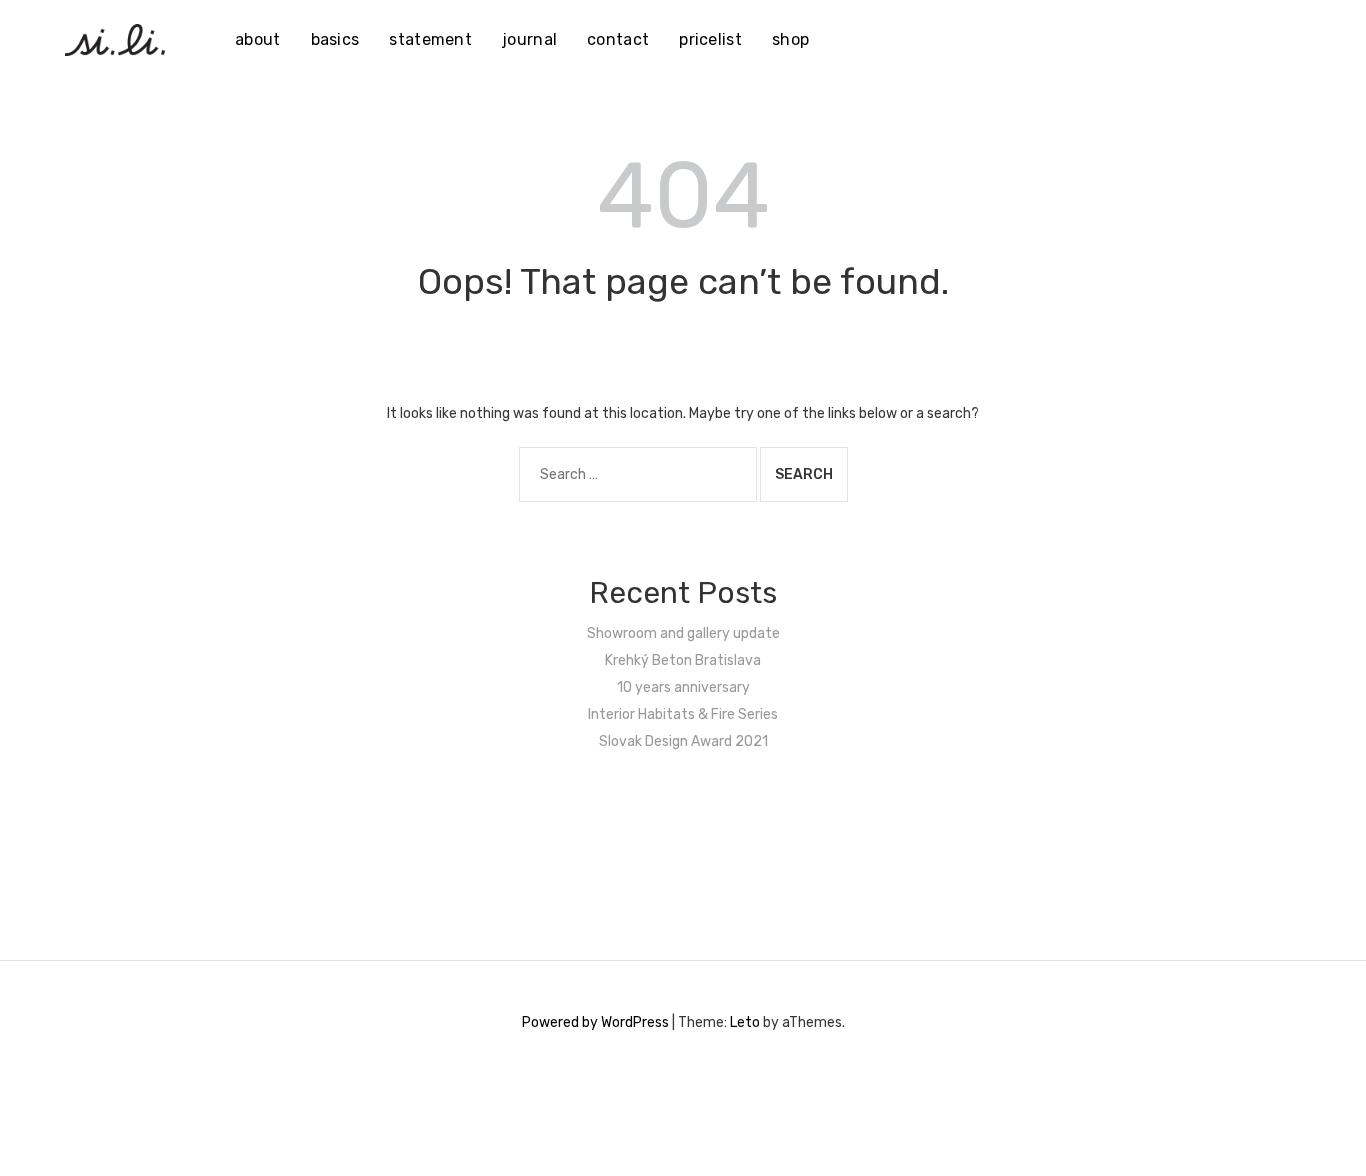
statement (430, 39)
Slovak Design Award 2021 (683, 741)
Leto (745, 1022)
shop (790, 39)
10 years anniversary (683, 687)
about (258, 39)
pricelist (710, 39)
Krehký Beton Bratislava (683, 660)
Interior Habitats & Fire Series (683, 714)
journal (529, 39)
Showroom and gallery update (683, 633)
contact (618, 39)
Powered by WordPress (595, 1022)
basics (335, 39)
